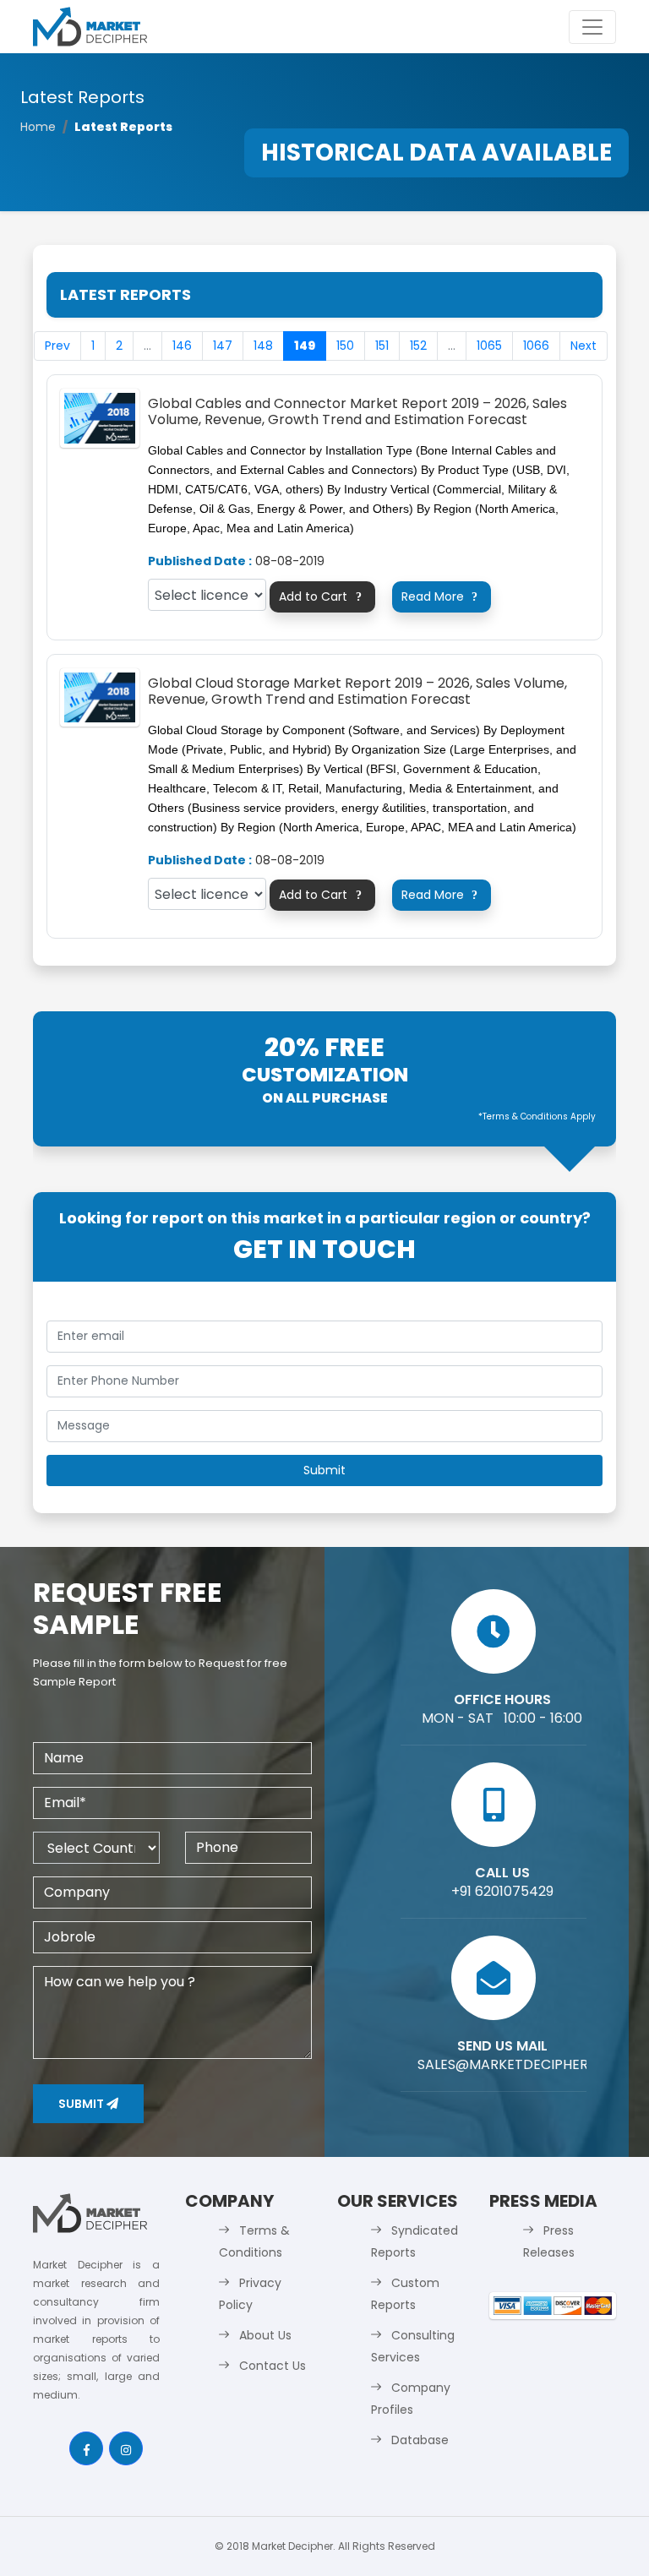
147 (223, 346)
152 (418, 346)
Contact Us (273, 2366)
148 (263, 346)
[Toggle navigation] (592, 27)
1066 (536, 346)
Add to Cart (320, 596)
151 (382, 346)
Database (420, 2440)
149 (305, 346)
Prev (57, 346)
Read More (439, 596)
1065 (489, 346)
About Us (265, 2335)
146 (182, 346)
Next (584, 346)
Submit (82, 2104)
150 (345, 346)
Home (38, 127)
